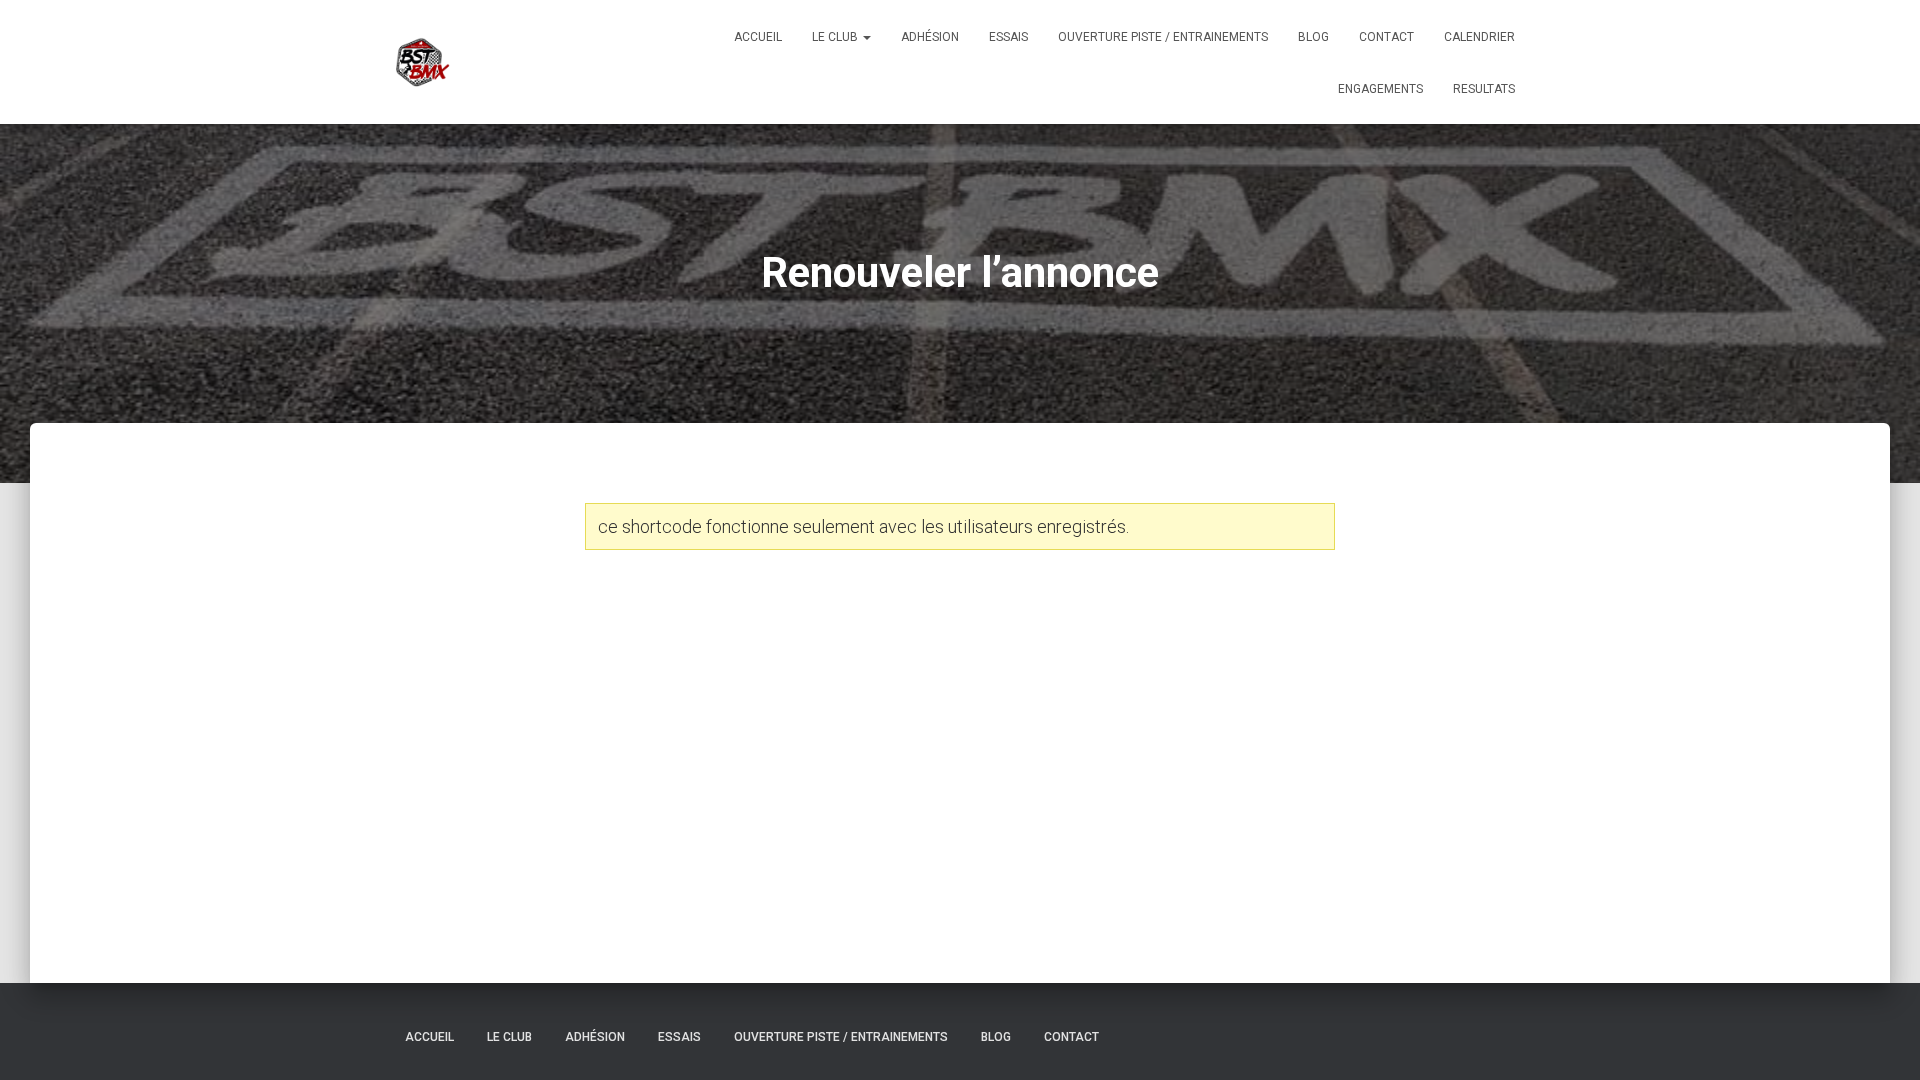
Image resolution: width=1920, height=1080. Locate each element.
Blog (1313, 37)
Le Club (836, 37)
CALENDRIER (1479, 37)
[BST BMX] (421, 62)
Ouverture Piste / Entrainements (1163, 37)
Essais (1008, 37)
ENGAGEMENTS (1380, 89)
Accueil (758, 37)
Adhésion (930, 37)
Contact (1386, 37)
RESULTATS (1484, 89)
